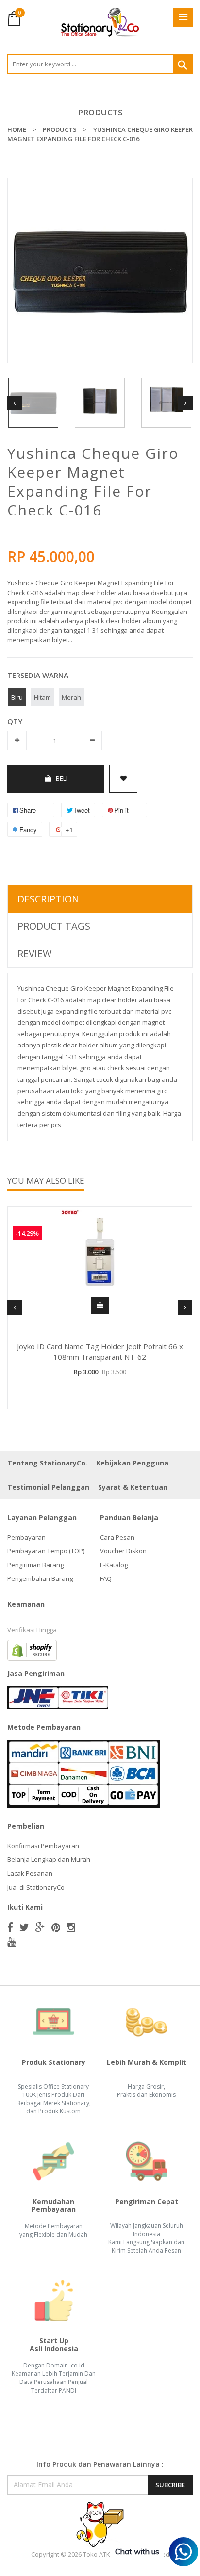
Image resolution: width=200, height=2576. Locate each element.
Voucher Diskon (123, 1551)
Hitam (42, 697)
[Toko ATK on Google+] (40, 1927)
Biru (17, 697)
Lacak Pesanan (30, 1873)
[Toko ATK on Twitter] (24, 1927)
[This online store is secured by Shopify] (32, 1649)
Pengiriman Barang (35, 1565)
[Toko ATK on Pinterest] (56, 1927)
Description (48, 899)
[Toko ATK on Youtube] (12, 1942)
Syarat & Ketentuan (133, 1487)
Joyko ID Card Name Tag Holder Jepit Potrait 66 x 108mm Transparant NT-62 (100, 1352)
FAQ (106, 1578)
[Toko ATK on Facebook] (10, 1927)
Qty (15, 721)
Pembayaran (26, 1537)
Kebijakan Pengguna (132, 1463)
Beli (62, 778)
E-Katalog (114, 1565)
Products (100, 112)
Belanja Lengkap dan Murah (49, 1859)
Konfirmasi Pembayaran (43, 1846)
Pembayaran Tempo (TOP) (46, 1551)
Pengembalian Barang (40, 1578)
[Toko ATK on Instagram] (71, 1927)
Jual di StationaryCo (36, 1887)
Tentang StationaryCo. (47, 1463)
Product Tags (54, 926)
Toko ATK (97, 2554)
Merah (71, 697)
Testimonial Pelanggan (48, 1487)
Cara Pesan (117, 1537)
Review (34, 954)
